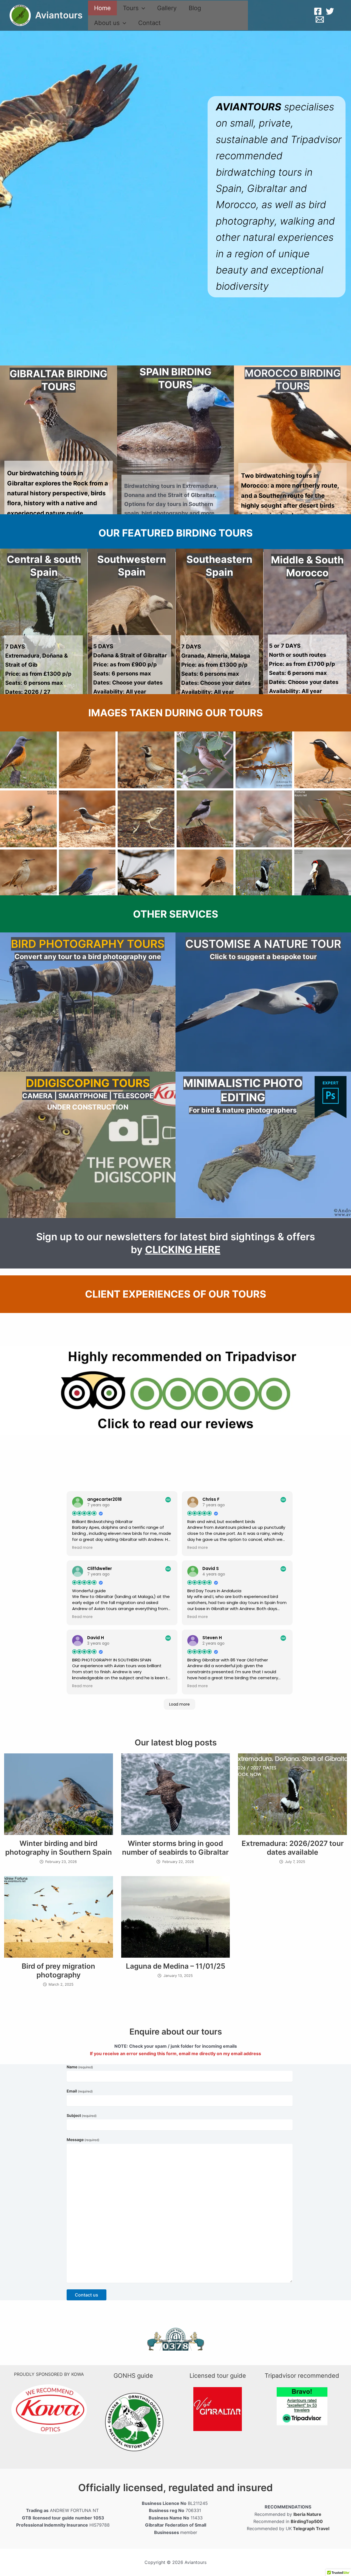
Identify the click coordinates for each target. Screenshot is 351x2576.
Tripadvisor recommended (302, 2376)
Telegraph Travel (311, 2528)
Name (80, 2067)
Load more (179, 1704)
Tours (131, 8)
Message (83, 2140)
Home (102, 8)
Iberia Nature (307, 2514)
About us (107, 23)
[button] (142, 8)
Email (80, 2091)
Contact (149, 23)
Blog (195, 8)
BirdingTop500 (307, 2521)
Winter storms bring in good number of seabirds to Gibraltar (175, 1848)
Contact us (87, 2295)
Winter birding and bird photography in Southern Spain (59, 1848)
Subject (82, 2115)
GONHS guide (133, 2376)
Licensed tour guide (218, 2376)
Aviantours (59, 15)
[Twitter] (330, 11)
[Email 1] (320, 19)
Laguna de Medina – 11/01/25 (175, 1966)
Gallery (167, 8)
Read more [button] (82, 1548)
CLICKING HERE (183, 1250)
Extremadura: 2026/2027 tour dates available (293, 1848)
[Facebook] (318, 11)
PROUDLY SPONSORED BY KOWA (49, 2374)
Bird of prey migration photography (58, 1970)
